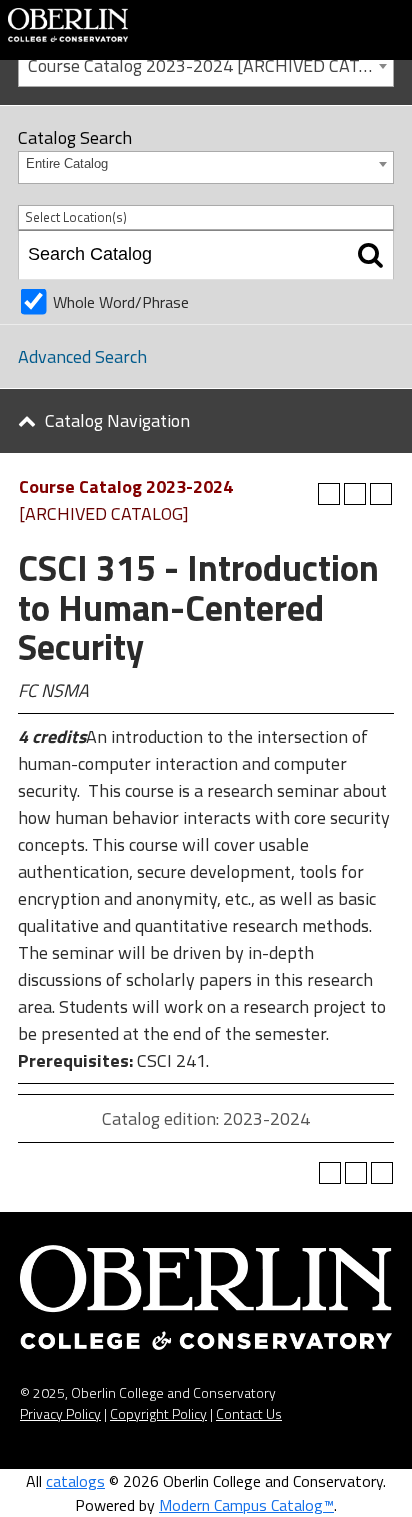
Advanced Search (82, 356)
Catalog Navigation (117, 420)
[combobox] (206, 64)
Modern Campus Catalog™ (246, 1505)
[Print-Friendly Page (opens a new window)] (355, 494)
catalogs (75, 1481)
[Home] (68, 23)
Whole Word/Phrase (121, 302)
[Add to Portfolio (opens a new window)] (329, 494)
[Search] (370, 255)
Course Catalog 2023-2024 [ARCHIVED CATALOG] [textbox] (210, 65)
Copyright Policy (158, 1413)
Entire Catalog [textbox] (67, 163)
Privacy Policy (60, 1413)
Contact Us (249, 1413)
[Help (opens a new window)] (381, 494)
